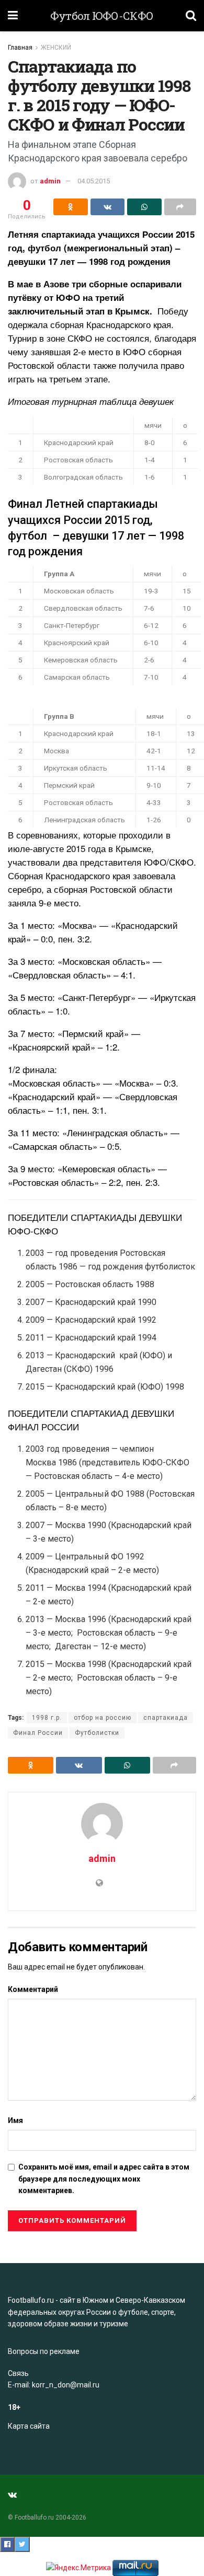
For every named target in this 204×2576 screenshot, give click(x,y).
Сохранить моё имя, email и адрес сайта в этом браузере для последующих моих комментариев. (104, 2179)
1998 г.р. (47, 1718)
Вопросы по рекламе (44, 2351)
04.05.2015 (94, 181)
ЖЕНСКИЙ (56, 48)
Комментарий (33, 1989)
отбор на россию (103, 1718)
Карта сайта (29, 2426)
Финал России (38, 1733)
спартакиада (166, 1718)
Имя (15, 2120)
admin (50, 181)
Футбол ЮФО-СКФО (102, 16)
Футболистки (97, 1733)
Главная (20, 48)
